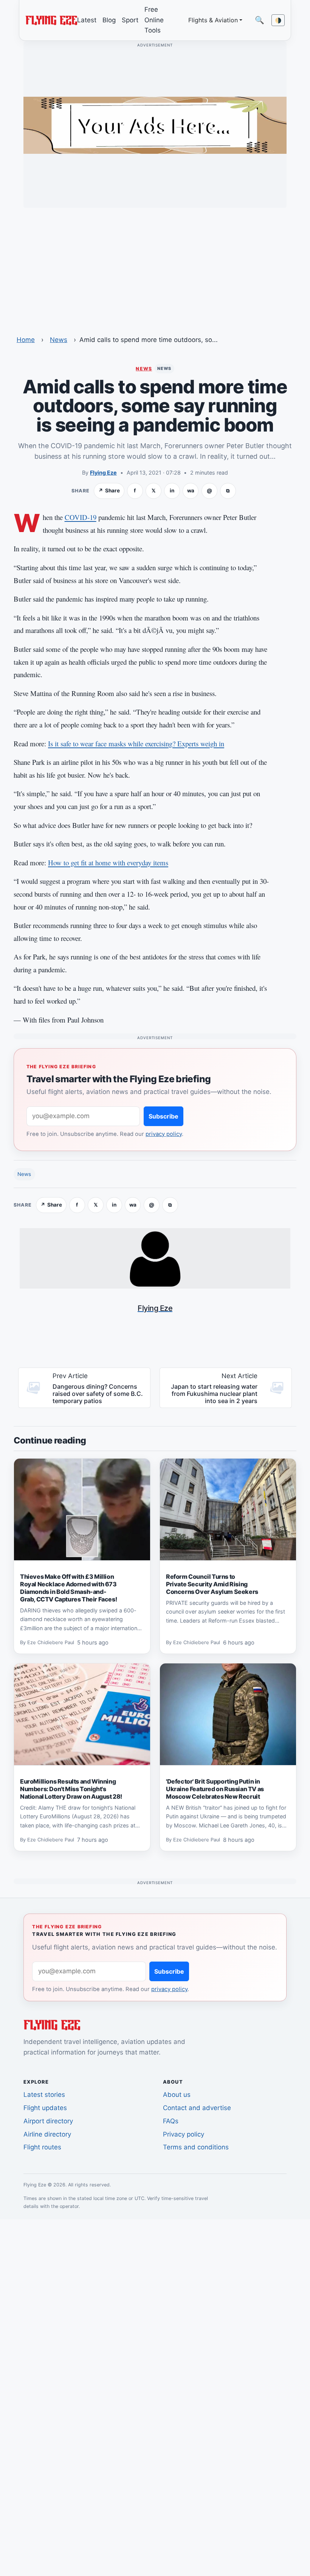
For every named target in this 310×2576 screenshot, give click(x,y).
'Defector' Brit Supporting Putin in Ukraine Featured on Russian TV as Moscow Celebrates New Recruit (215, 1789)
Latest (87, 20)
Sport (130, 20)
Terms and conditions (196, 2147)
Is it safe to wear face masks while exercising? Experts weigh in (136, 743)
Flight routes (42, 2147)
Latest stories (44, 2095)
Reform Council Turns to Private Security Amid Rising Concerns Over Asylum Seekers (212, 1584)
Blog (109, 20)
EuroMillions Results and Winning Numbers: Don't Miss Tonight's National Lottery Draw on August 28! (71, 1789)
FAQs (171, 2121)
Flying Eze (103, 473)
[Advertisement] (155, 267)
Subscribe (164, 1116)
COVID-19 (81, 517)
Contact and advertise (197, 2108)
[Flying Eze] (51, 20)
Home (26, 340)
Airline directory (47, 2134)
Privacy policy (184, 2134)
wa (191, 490)
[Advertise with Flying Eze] (155, 125)
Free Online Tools (154, 20)
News (59, 340)
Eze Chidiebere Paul (51, 1643)
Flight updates (45, 2108)
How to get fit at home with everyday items (108, 863)
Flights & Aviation (213, 20)
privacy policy (164, 1134)
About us (177, 2095)
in (172, 490)
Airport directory (48, 2121)
